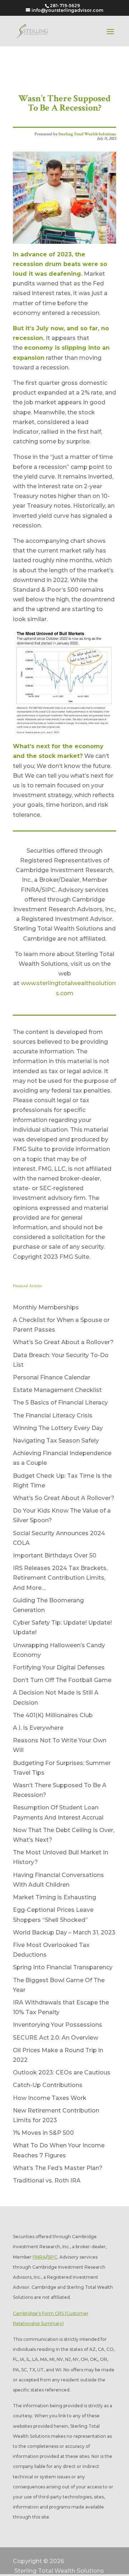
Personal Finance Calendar (52, 1377)
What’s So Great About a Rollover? (63, 1342)
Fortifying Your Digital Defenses (59, 1667)
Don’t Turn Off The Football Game (62, 1680)
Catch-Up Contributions (48, 2085)
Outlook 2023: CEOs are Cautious (62, 2072)
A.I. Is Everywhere (38, 1728)
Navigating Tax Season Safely (56, 1441)
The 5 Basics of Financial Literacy (60, 1403)
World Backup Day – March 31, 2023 (64, 1932)
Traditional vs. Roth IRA (47, 2181)
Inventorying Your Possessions (58, 2025)
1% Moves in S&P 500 (43, 2133)
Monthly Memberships (46, 1307)
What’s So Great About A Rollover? (64, 1498)
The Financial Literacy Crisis (53, 1415)
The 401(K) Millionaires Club (53, 1715)
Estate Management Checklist (57, 1390)
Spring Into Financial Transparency (63, 1967)
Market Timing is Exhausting (54, 1897)
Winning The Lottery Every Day (58, 1428)
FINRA (39, 2257)
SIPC (52, 2257)
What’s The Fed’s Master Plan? (58, 2168)
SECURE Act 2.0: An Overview (56, 2038)
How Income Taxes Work (50, 2098)
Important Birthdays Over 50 (55, 1555)
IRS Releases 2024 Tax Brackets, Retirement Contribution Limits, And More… (60, 1578)
